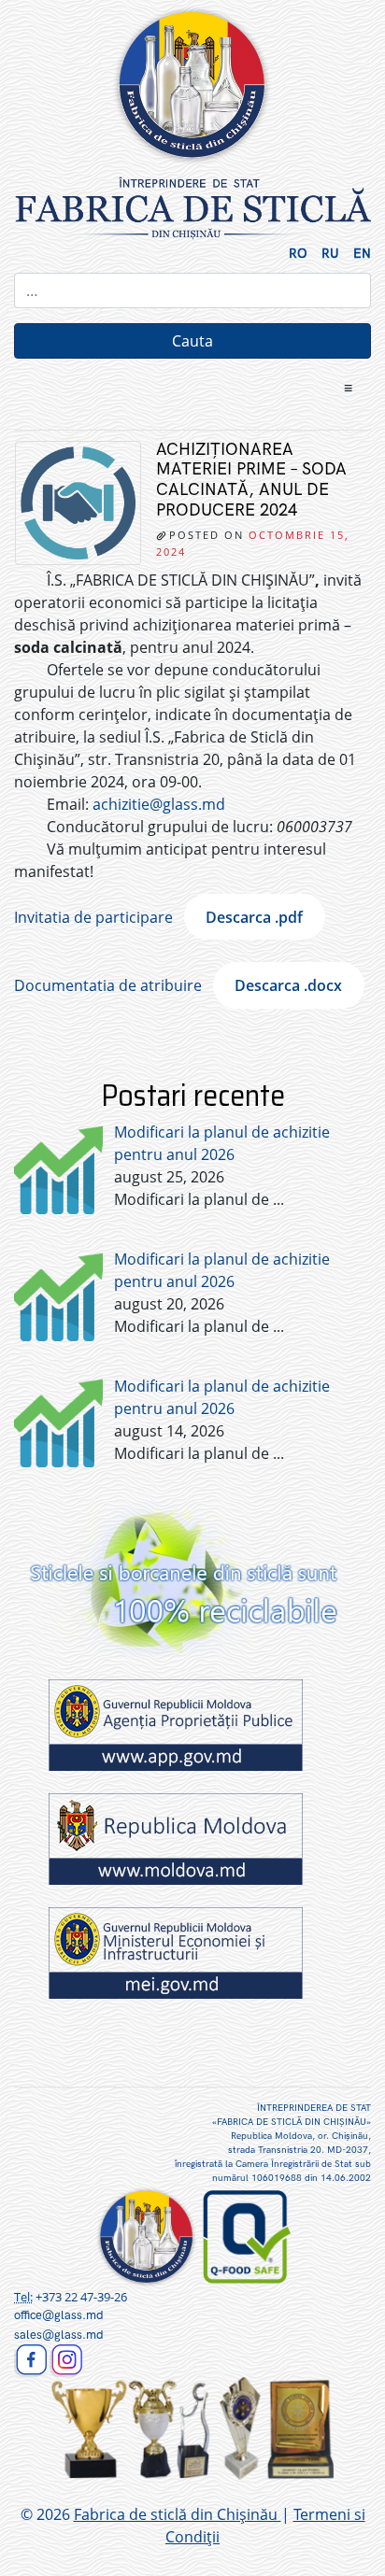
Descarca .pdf (254, 917)
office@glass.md (59, 2315)
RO (298, 254)
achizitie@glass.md (159, 804)
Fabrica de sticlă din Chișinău (178, 2514)
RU (330, 254)
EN (362, 254)
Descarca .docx (288, 985)
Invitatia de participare (93, 917)
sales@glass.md (59, 2335)
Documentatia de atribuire (108, 985)
